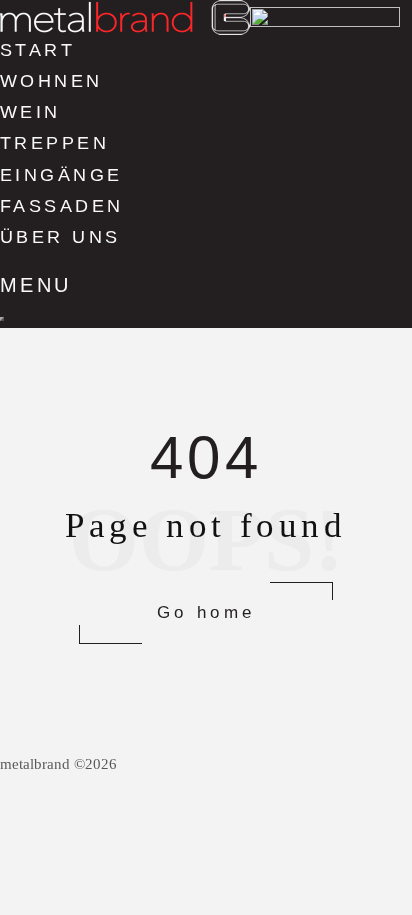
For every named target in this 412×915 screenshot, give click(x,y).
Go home (206, 612)
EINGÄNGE (61, 175)
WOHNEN (51, 81)
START (37, 50)
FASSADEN (62, 206)
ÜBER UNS (60, 237)
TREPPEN (54, 143)
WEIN (30, 112)
